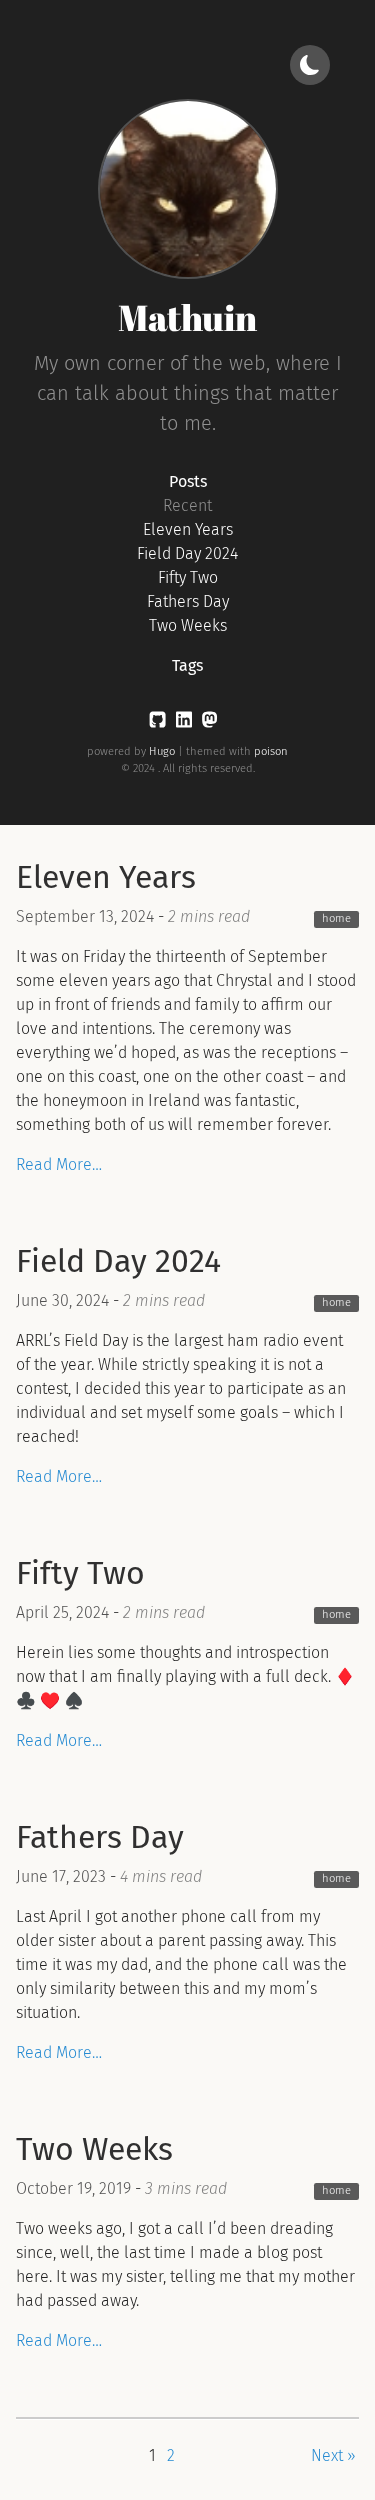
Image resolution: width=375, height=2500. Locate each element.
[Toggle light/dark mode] (310, 65)
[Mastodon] (209, 723)
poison (271, 751)
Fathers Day (188, 601)
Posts (188, 481)
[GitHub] (157, 723)
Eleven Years (188, 529)
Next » (333, 2455)
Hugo (162, 751)
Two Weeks (188, 625)
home (336, 918)
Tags (187, 665)
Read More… (59, 1164)
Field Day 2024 (187, 553)
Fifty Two (188, 577)
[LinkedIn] (184, 723)
